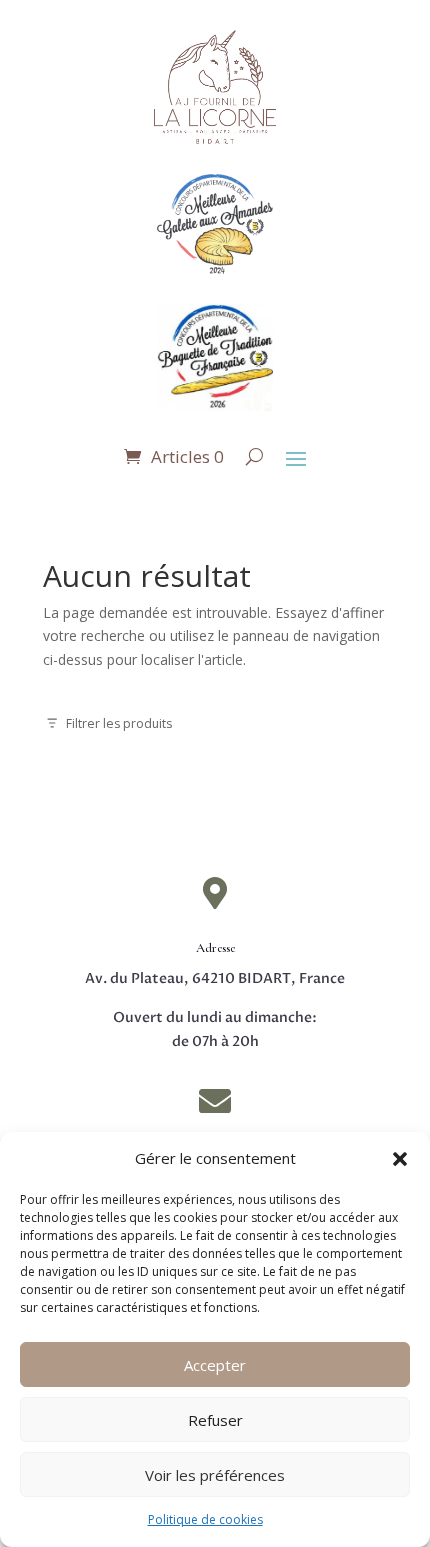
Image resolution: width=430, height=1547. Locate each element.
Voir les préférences (215, 1475)
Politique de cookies (205, 1519)
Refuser (215, 1420)
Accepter (215, 1365)
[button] (400, 1159)
